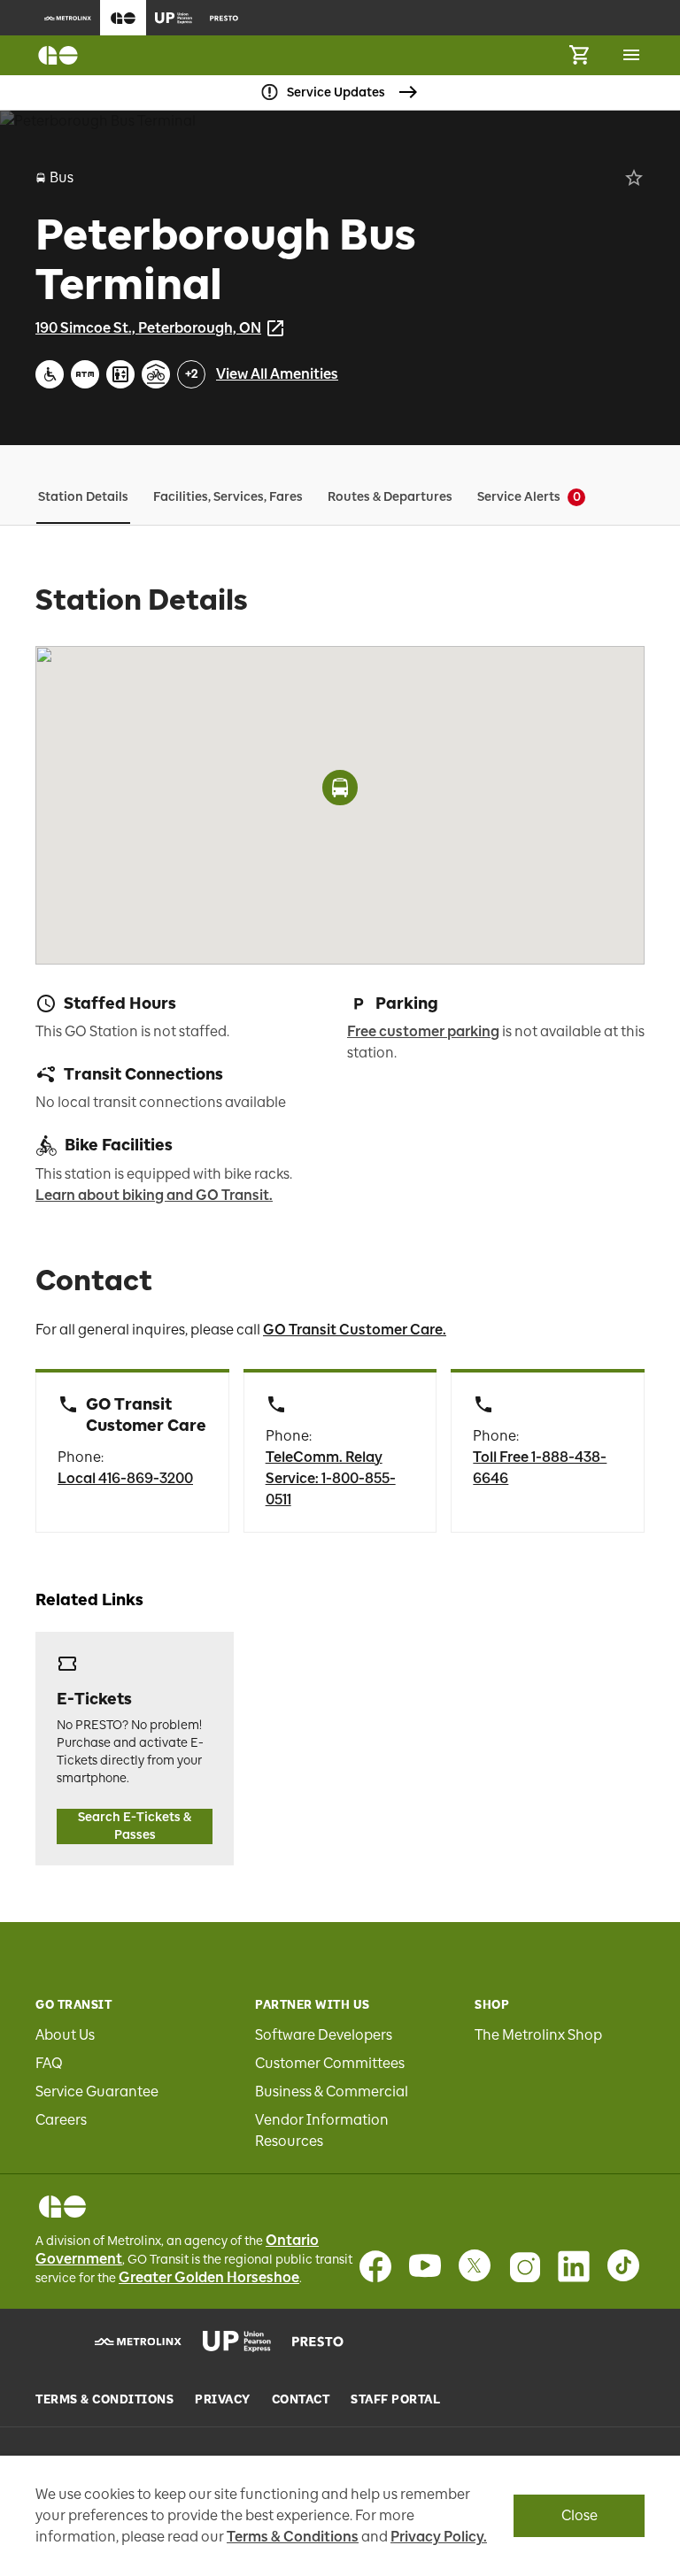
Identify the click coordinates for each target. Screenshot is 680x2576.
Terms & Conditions (104, 2400)
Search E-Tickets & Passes (135, 1826)
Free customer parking (423, 1031)
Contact (301, 2400)
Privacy (223, 2400)
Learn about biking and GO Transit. (154, 1195)
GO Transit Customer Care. (355, 1330)
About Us (65, 2035)
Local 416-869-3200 (125, 1478)
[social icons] (62, 2207)
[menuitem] (68, 18)
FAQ (49, 2063)
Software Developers (324, 2035)
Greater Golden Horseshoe (209, 2277)
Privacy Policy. (439, 2537)
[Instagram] (524, 2266)
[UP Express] (237, 2341)
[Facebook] (375, 2266)
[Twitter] (475, 2266)
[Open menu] (631, 55)
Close (580, 2515)
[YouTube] (425, 2266)
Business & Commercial (332, 2092)
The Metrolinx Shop (538, 2035)
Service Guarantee (97, 2092)
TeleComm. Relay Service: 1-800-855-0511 (331, 1478)
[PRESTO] (318, 2341)
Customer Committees (330, 2063)
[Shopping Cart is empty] (579, 55)
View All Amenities (277, 374)
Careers (61, 2120)
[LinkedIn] (574, 2266)
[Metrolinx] (138, 2341)
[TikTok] (623, 2266)
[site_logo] (58, 55)
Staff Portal (395, 2400)
